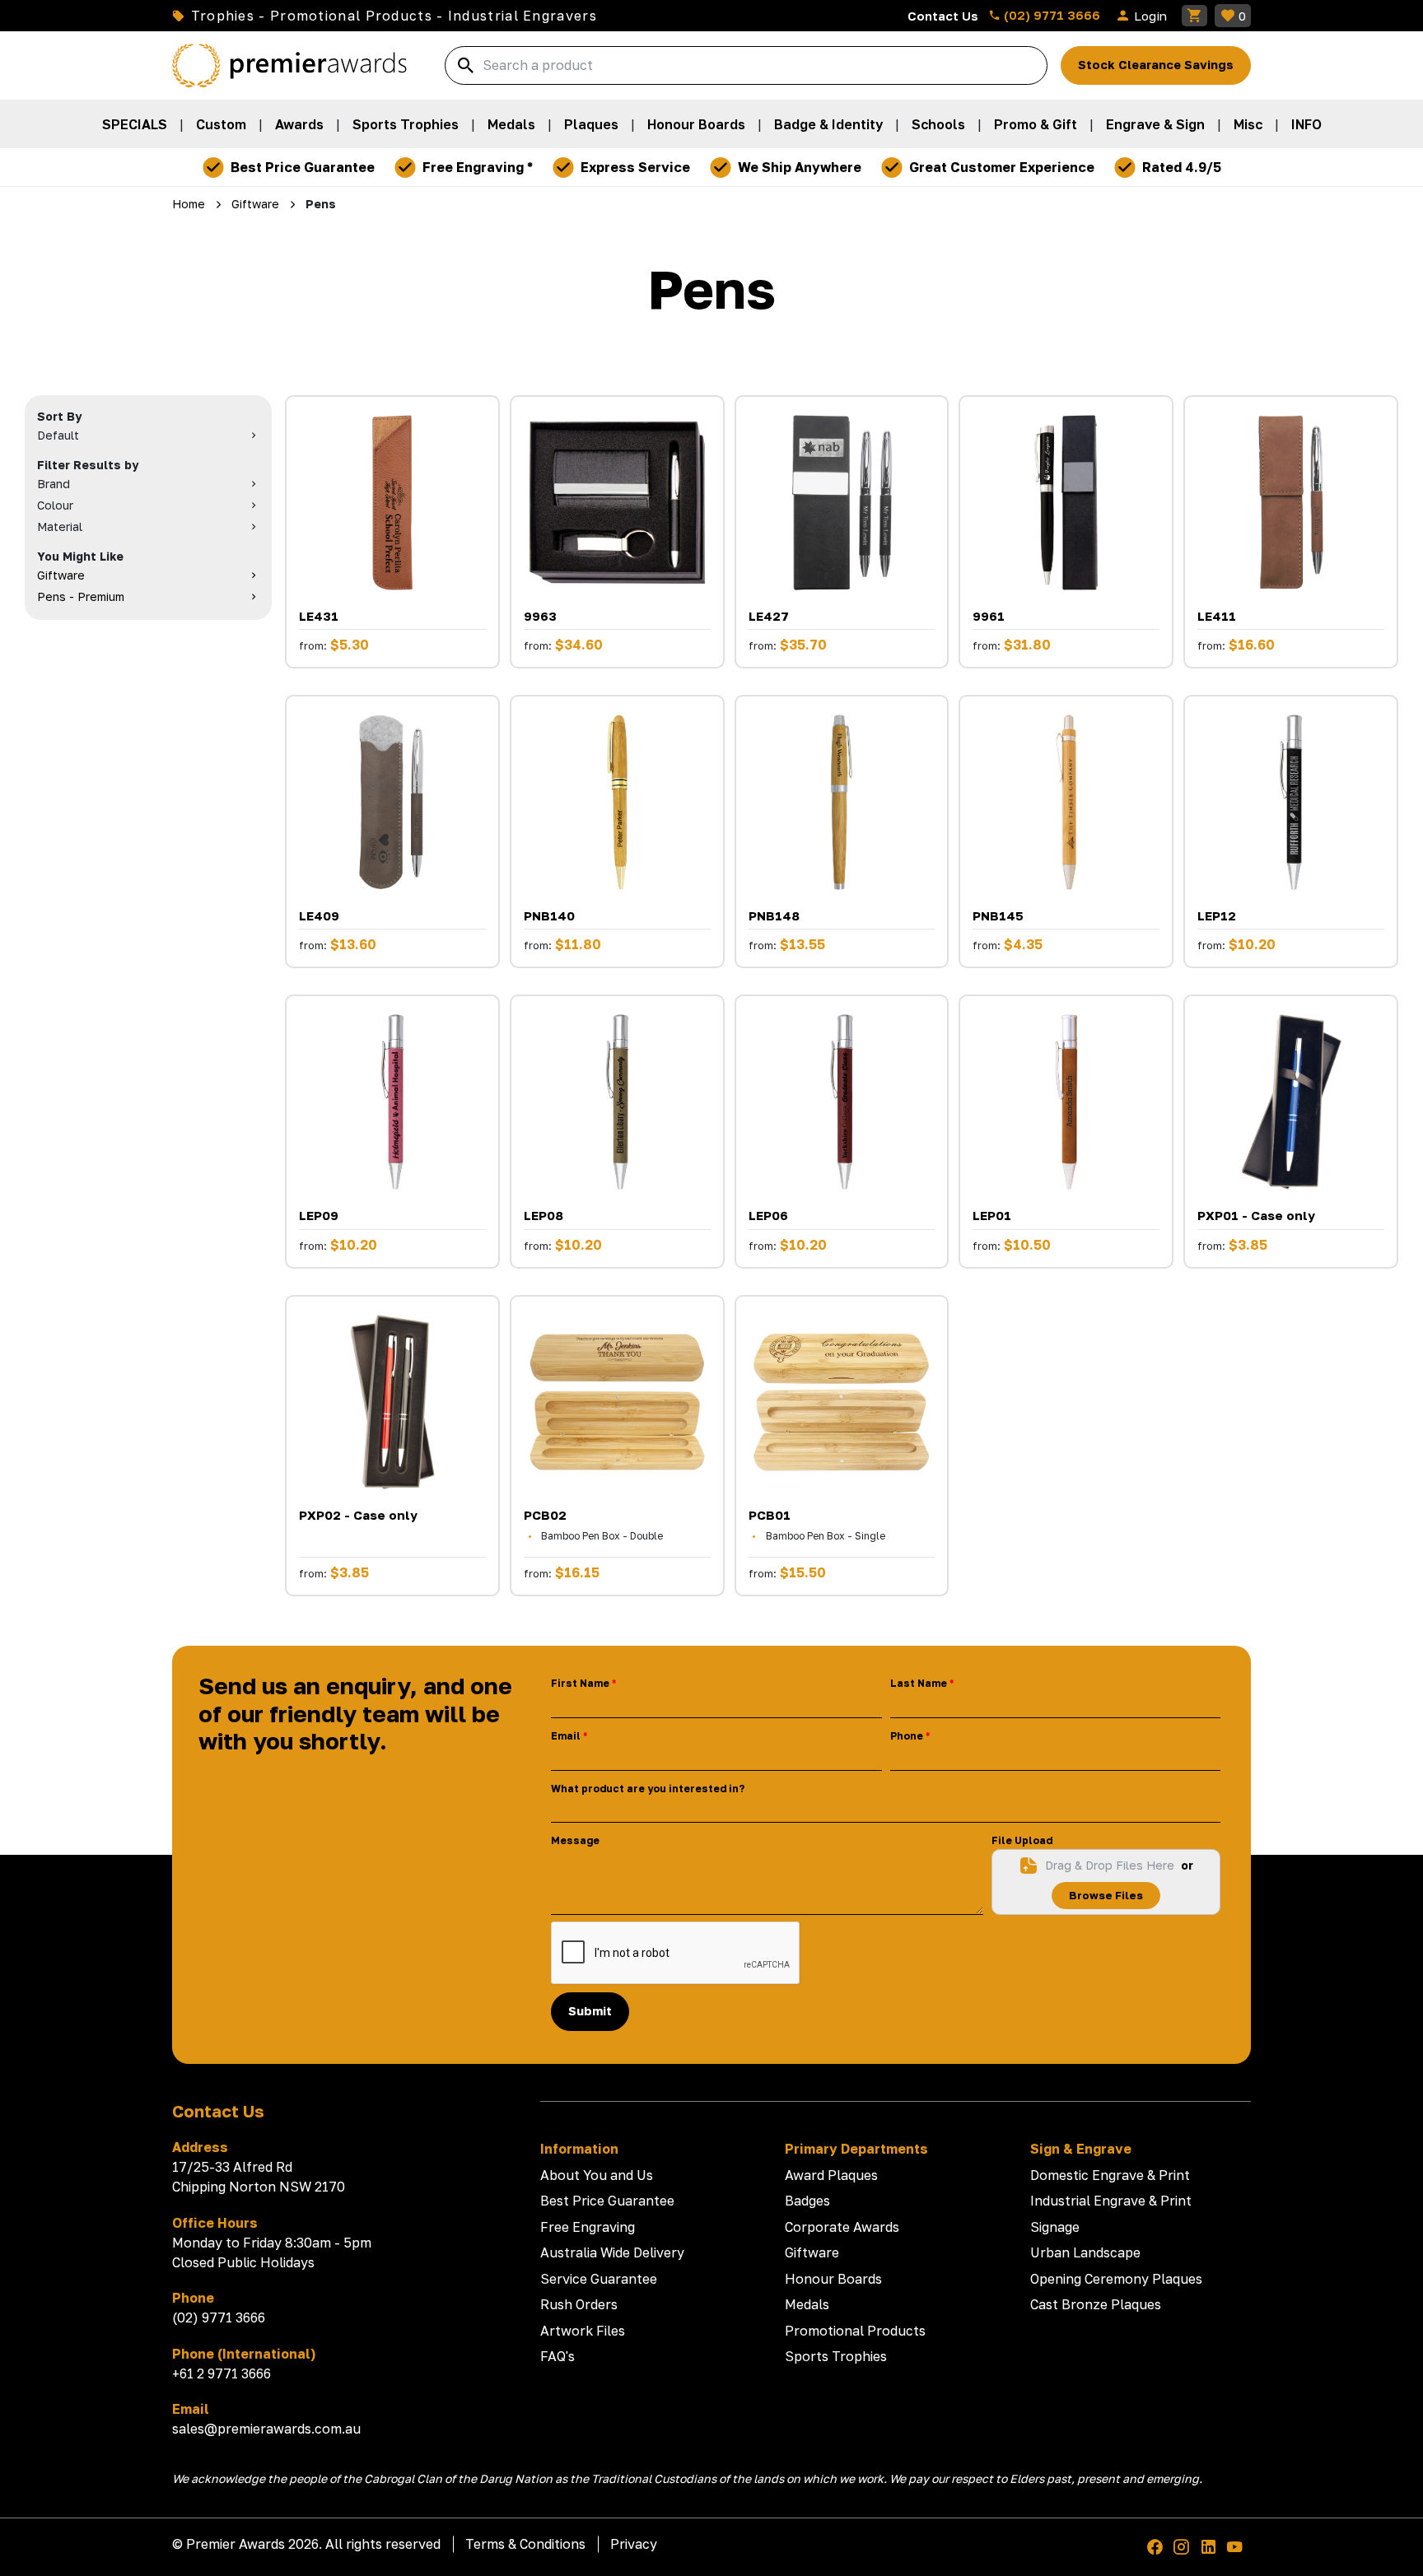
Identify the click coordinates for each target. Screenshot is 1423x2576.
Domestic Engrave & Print (1110, 2175)
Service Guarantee (599, 2279)
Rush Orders (579, 2304)
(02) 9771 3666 (1050, 15)
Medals (511, 124)
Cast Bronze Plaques (1096, 2304)
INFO (1306, 124)
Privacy (634, 2544)
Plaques (591, 124)
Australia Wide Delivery (612, 2252)
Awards (299, 124)
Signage (1055, 2227)
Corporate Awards (842, 2227)
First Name (580, 1683)
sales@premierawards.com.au (266, 2429)
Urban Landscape (1085, 2252)
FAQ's (558, 2356)
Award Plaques (831, 2175)
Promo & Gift (1036, 124)
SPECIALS (135, 124)
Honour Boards (696, 124)
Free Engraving (588, 2227)
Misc (1248, 124)
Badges (807, 2201)
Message (575, 1840)
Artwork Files (583, 2331)
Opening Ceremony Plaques (1116, 2279)
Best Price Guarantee (607, 2201)
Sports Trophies (406, 124)
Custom (221, 124)
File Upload (1022, 1840)
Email (566, 1736)
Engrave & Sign (1155, 124)
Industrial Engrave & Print (1111, 2201)
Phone (907, 1736)
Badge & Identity (828, 124)
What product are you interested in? (648, 1789)
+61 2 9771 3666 (222, 2373)
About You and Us (597, 2175)
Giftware (812, 2252)
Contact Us (943, 16)
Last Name (919, 1683)
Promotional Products (855, 2331)
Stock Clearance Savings (1156, 65)
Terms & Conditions (525, 2544)
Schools (938, 124)
